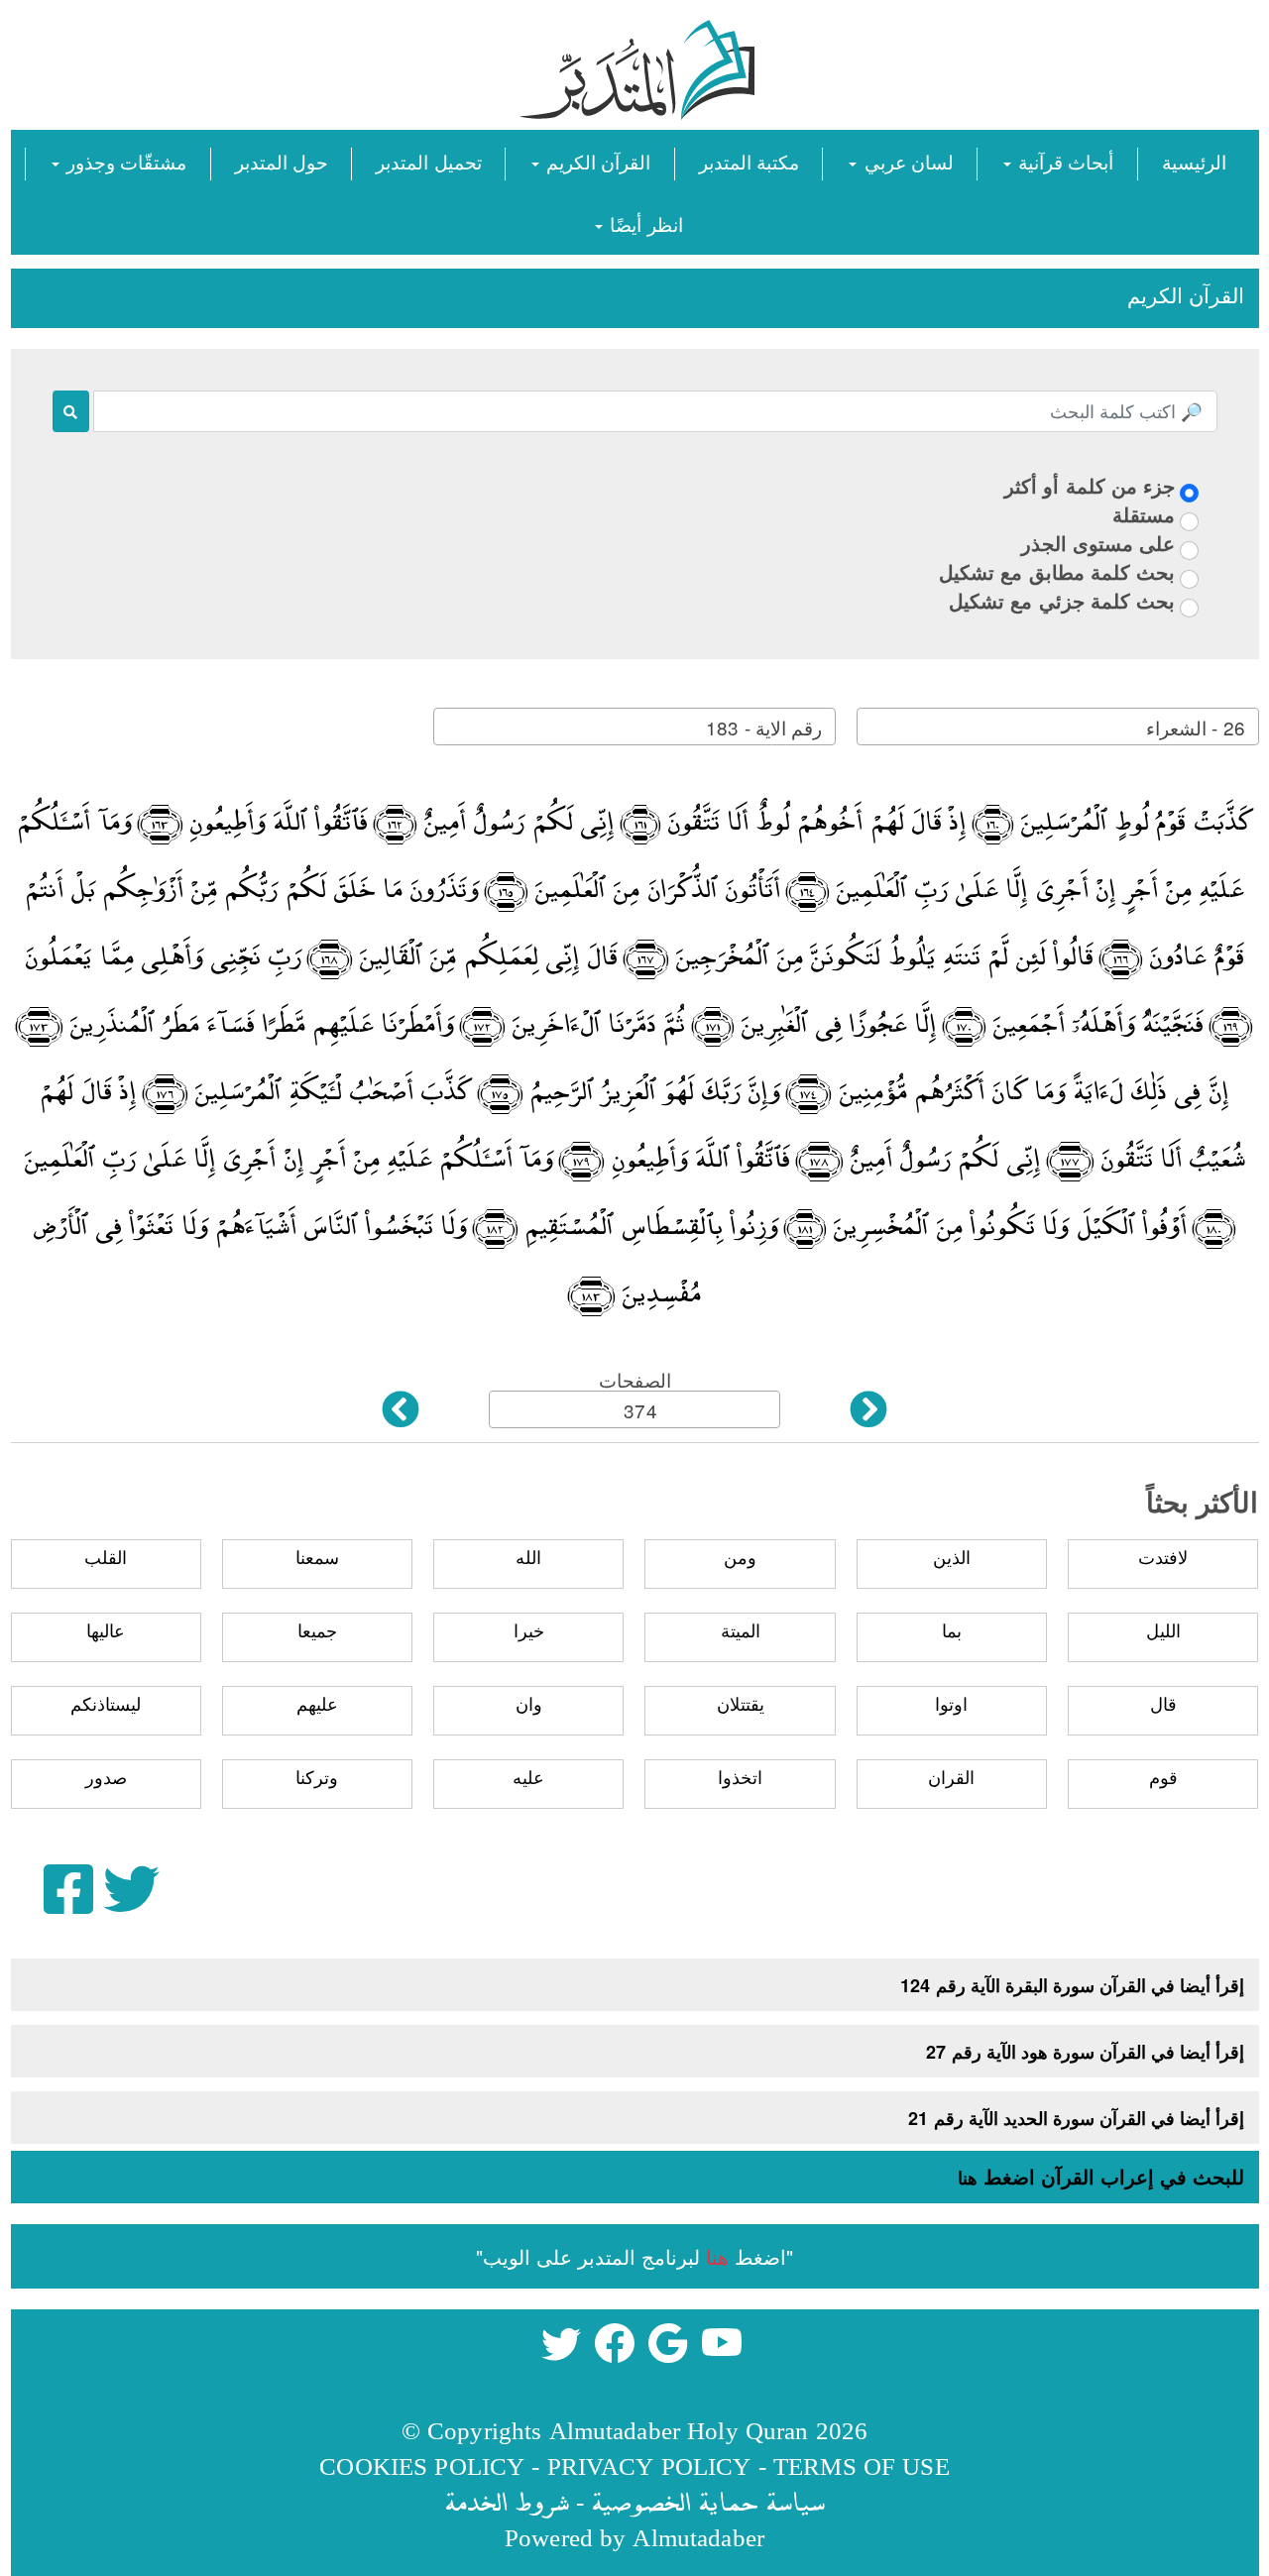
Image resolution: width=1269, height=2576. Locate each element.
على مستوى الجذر (1098, 543)
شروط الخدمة (507, 2501)
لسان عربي (906, 161)
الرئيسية (1194, 161)
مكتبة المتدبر (749, 161)
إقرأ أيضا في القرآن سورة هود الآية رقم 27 (1085, 2052)
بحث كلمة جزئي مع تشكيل (1062, 600)
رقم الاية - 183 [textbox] (763, 727)
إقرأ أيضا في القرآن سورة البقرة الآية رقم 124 (1072, 1985)
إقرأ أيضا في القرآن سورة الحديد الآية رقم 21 (1076, 2118)
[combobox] (1058, 727)
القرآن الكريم (596, 161)
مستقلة (1144, 514)
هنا (968, 2178)
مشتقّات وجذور (124, 161)
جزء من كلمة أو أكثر (1090, 485)
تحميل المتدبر (428, 161)
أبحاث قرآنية (1063, 161)
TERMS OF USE (862, 2465)
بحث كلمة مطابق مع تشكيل (1057, 571)
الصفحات (635, 1379)
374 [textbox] (640, 1410)
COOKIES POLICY (422, 2465)
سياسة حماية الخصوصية (708, 2501)
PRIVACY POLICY (649, 2465)
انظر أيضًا (643, 224)
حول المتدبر (282, 161)
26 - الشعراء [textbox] (1195, 727)
